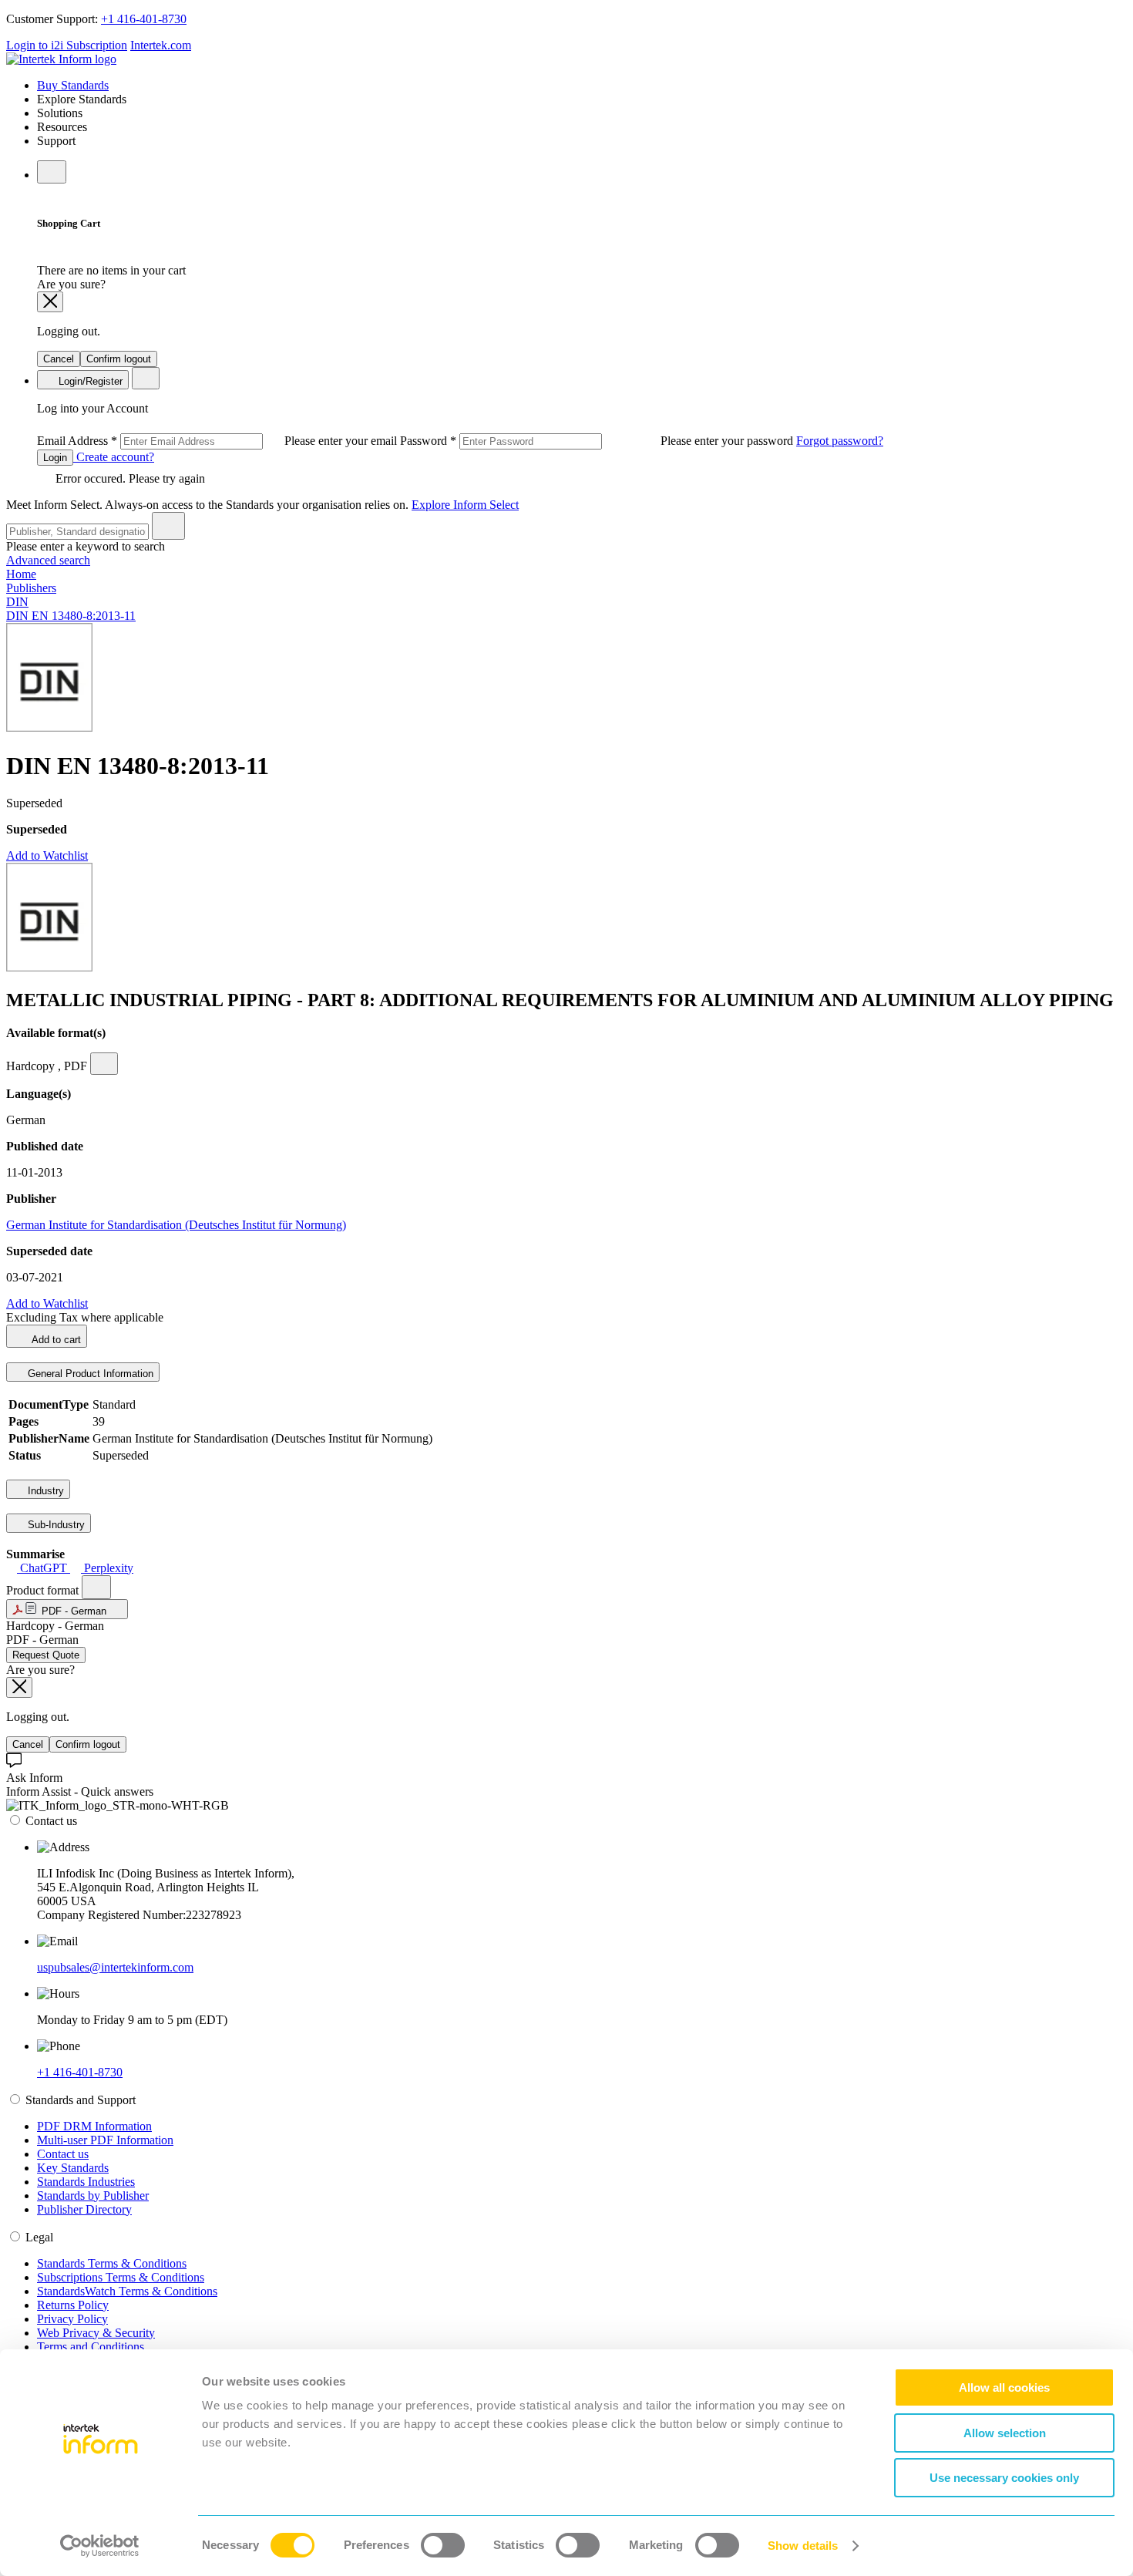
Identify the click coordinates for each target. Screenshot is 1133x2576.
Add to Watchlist (47, 855)
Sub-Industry (55, 1525)
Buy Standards (73, 85)
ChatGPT (44, 1568)
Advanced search (48, 560)
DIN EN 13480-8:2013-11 (71, 616)
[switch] (443, 2545)
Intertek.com (161, 45)
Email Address (219, 441)
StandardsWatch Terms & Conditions (127, 2291)
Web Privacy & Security (96, 2333)
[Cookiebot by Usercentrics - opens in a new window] (100, 2546)
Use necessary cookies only (1004, 2478)
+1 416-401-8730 (144, 19)
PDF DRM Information (94, 2126)
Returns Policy (73, 2305)
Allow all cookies (1004, 2387)
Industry (44, 1491)
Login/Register (89, 381)
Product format (44, 1590)
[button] (67, 1609)
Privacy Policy (72, 2319)
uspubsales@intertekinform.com (115, 1967)
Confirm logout (119, 359)
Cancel (59, 359)
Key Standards (73, 2168)
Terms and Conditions (91, 2347)
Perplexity (107, 1568)
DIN (17, 602)
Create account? (114, 457)
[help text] (104, 1064)
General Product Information (89, 1374)
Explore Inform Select (465, 505)
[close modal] (50, 302)
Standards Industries (86, 2182)
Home (21, 574)
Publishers (31, 588)
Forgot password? (840, 441)
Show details (803, 2546)
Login (55, 458)
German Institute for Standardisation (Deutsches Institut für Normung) (176, 1225)
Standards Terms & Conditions (112, 2263)
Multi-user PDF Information (105, 2140)
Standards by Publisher (93, 2195)
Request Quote (46, 1655)
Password (598, 441)
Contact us (63, 2154)
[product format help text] (96, 1587)
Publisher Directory (84, 2209)
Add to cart (55, 1340)
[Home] (61, 59)
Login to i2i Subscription (67, 45)
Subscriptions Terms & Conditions (121, 2277)
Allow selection (1005, 2433)
